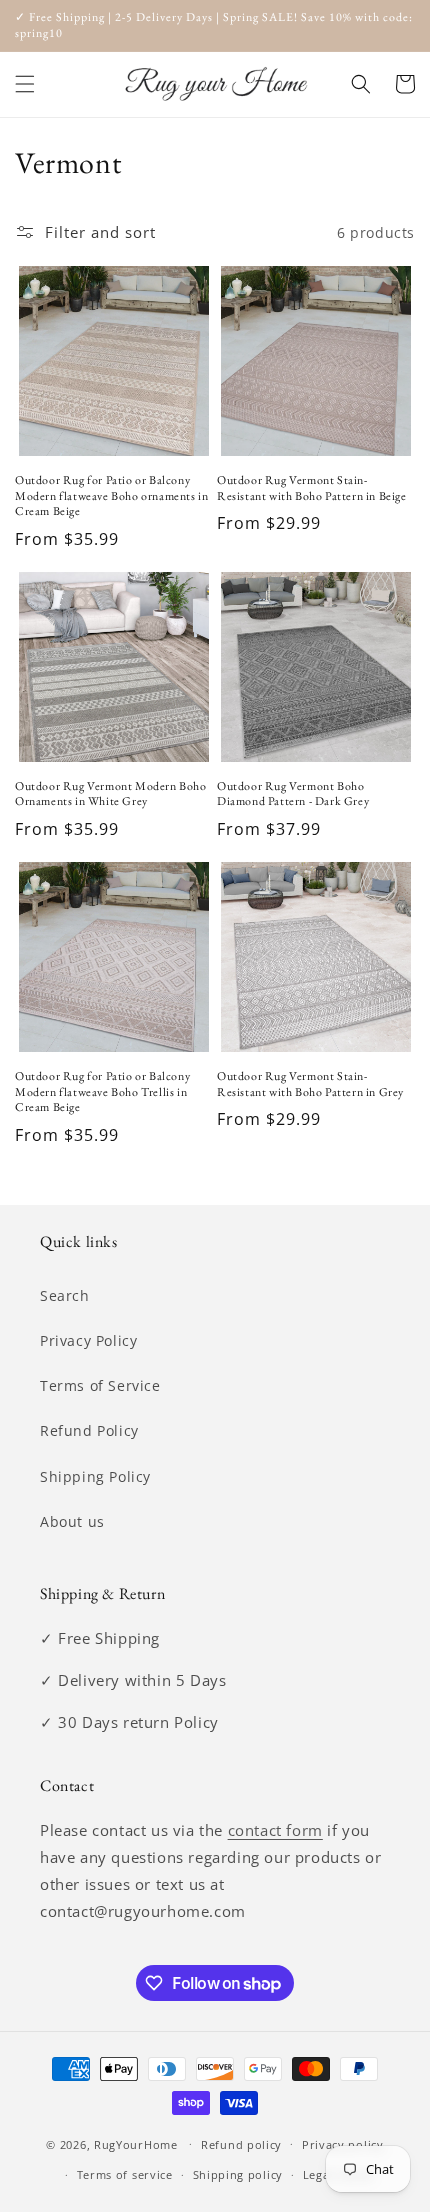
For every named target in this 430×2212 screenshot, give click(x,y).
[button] (25, 84)
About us (72, 1521)
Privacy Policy (88, 1340)
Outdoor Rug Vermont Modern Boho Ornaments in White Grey (111, 794)
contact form (275, 1830)
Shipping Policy (95, 1476)
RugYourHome (136, 2143)
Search (65, 1295)
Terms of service (125, 2174)
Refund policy (241, 2144)
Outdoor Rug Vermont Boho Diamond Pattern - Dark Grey (293, 794)
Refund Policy (89, 1430)
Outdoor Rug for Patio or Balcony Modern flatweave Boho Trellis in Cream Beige (102, 1092)
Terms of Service (100, 1385)
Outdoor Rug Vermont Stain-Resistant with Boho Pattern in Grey (310, 1084)
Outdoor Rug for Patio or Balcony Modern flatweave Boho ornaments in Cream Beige (111, 496)
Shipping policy (238, 2174)
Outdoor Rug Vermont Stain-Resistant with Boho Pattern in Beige (312, 488)
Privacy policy (343, 2144)
